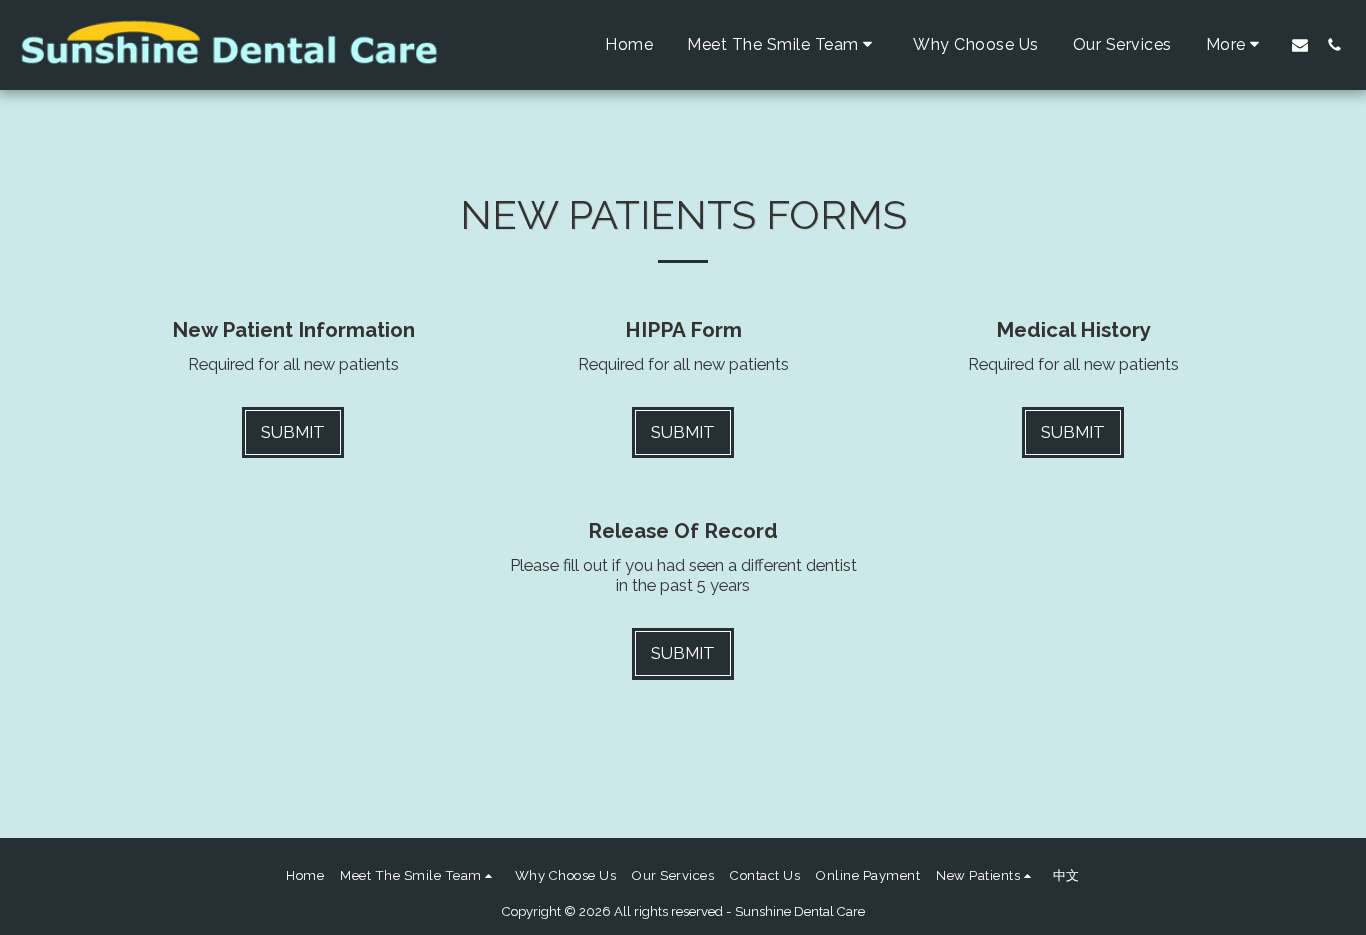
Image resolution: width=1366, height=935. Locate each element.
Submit (293, 432)
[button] (783, 44)
